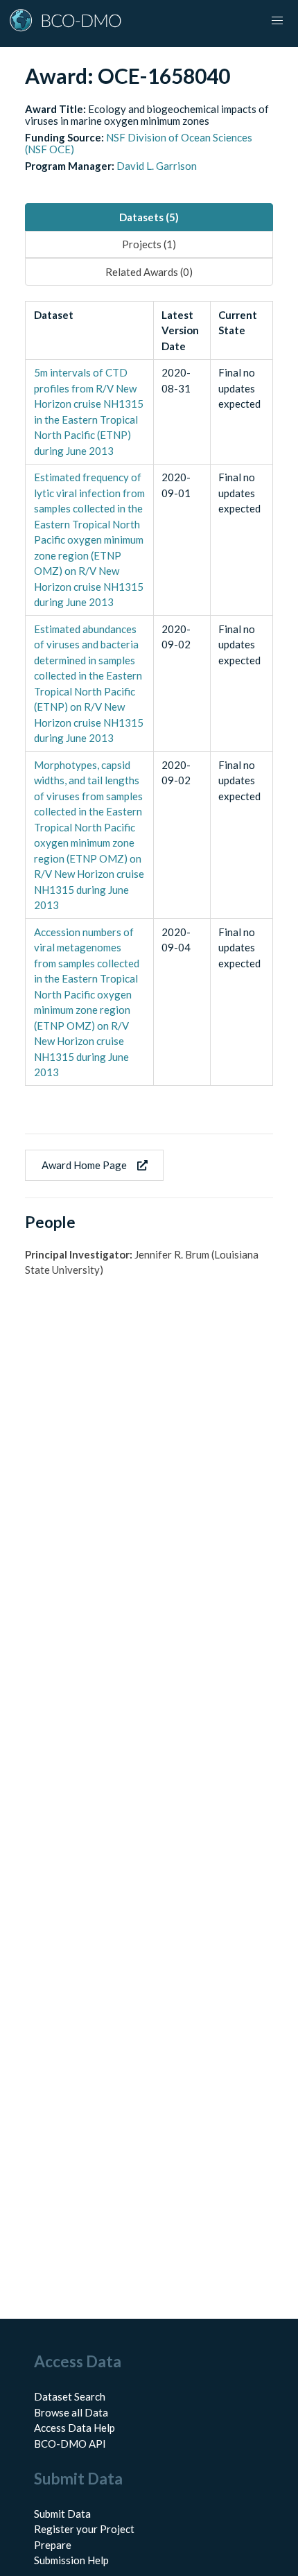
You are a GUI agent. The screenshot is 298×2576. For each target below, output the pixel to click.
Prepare (53, 2545)
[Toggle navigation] (277, 21)
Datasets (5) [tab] (149, 217)
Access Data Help (74, 2428)
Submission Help (71, 2560)
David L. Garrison (157, 166)
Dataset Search (70, 2396)
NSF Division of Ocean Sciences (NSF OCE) (139, 143)
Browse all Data (71, 2412)
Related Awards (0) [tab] (149, 272)
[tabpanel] (149, 693)
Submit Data (62, 2514)
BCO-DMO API (70, 2444)
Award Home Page (84, 1165)
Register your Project (84, 2529)
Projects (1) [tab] (149, 244)
